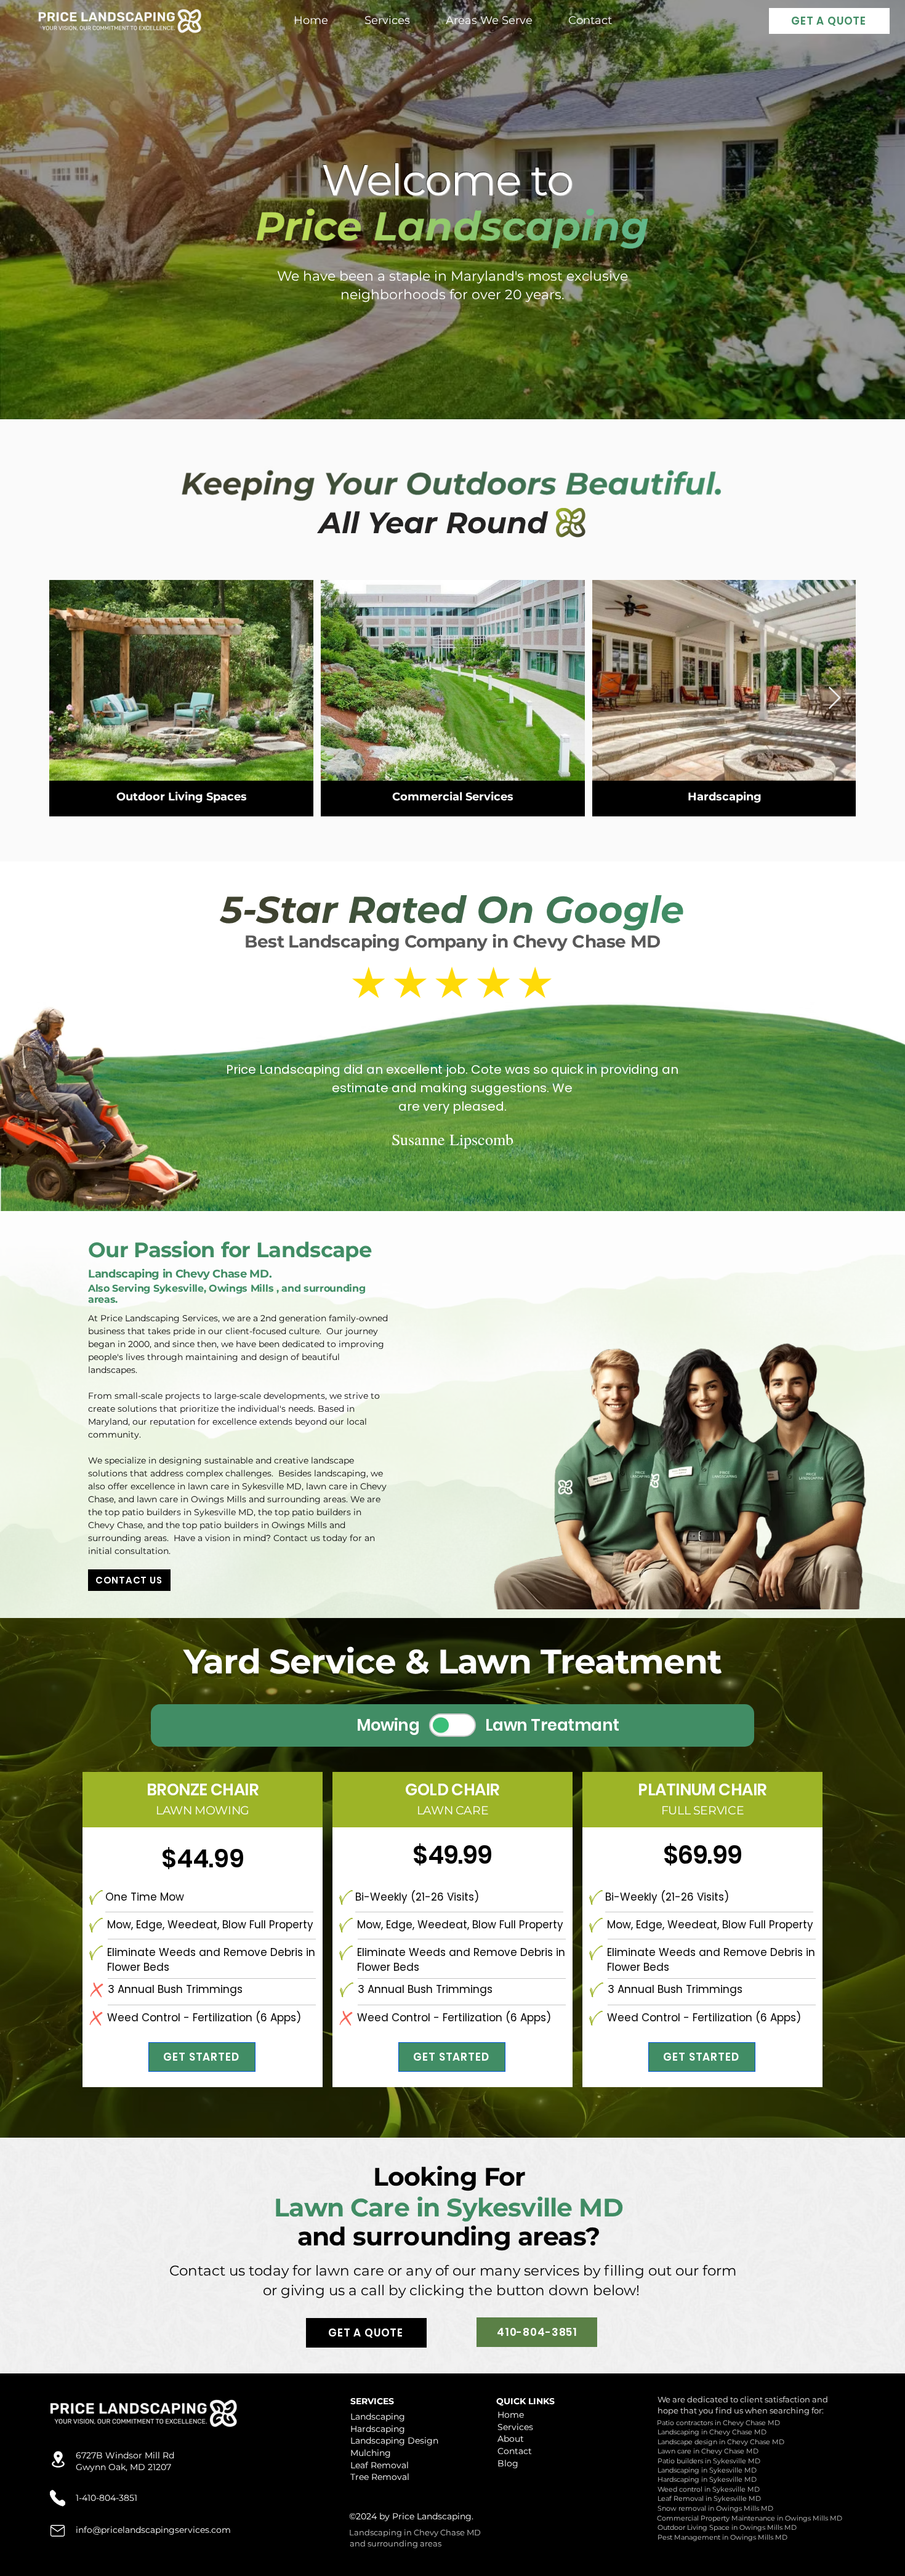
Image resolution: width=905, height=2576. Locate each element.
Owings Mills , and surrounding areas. (227, 1294)
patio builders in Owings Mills (263, 1525)
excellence (235, 1422)
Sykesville (179, 1288)
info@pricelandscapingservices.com (153, 2530)
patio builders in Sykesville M (184, 1512)
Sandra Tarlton (452, 1160)
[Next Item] (835, 698)
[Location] (58, 2459)
